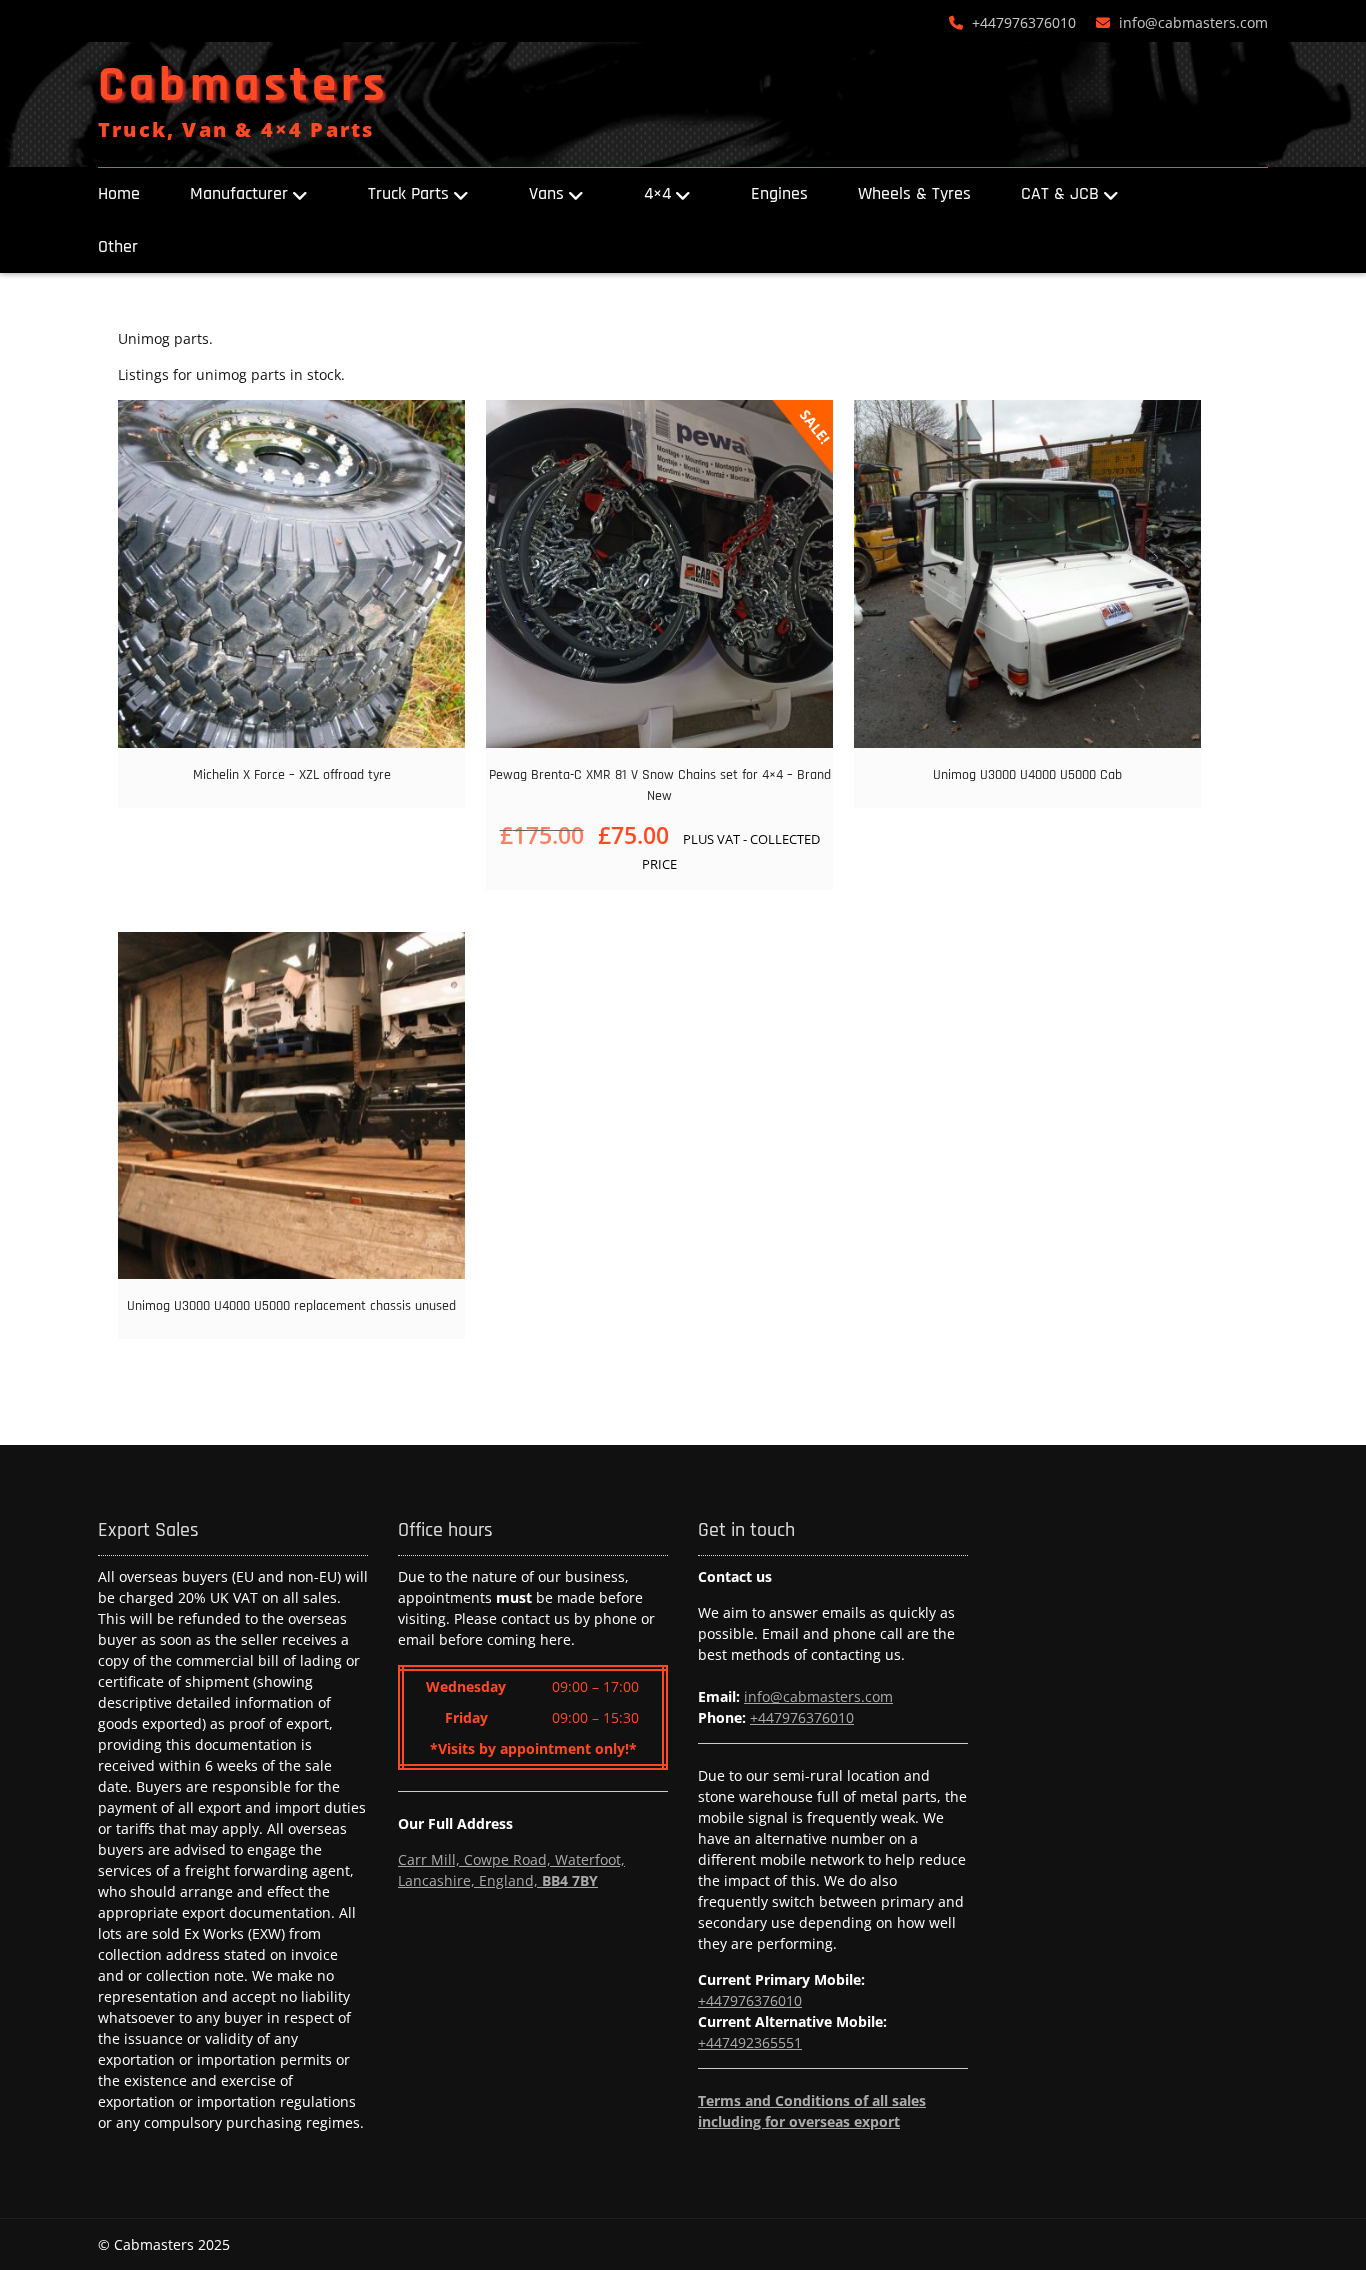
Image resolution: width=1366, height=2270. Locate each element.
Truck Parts (408, 193)
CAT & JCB (1060, 193)
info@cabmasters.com (1193, 22)
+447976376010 (1024, 22)
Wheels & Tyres (914, 193)
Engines (779, 193)
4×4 (657, 193)
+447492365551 (750, 2042)
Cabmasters (243, 86)
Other (118, 246)
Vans (546, 193)
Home (119, 193)
